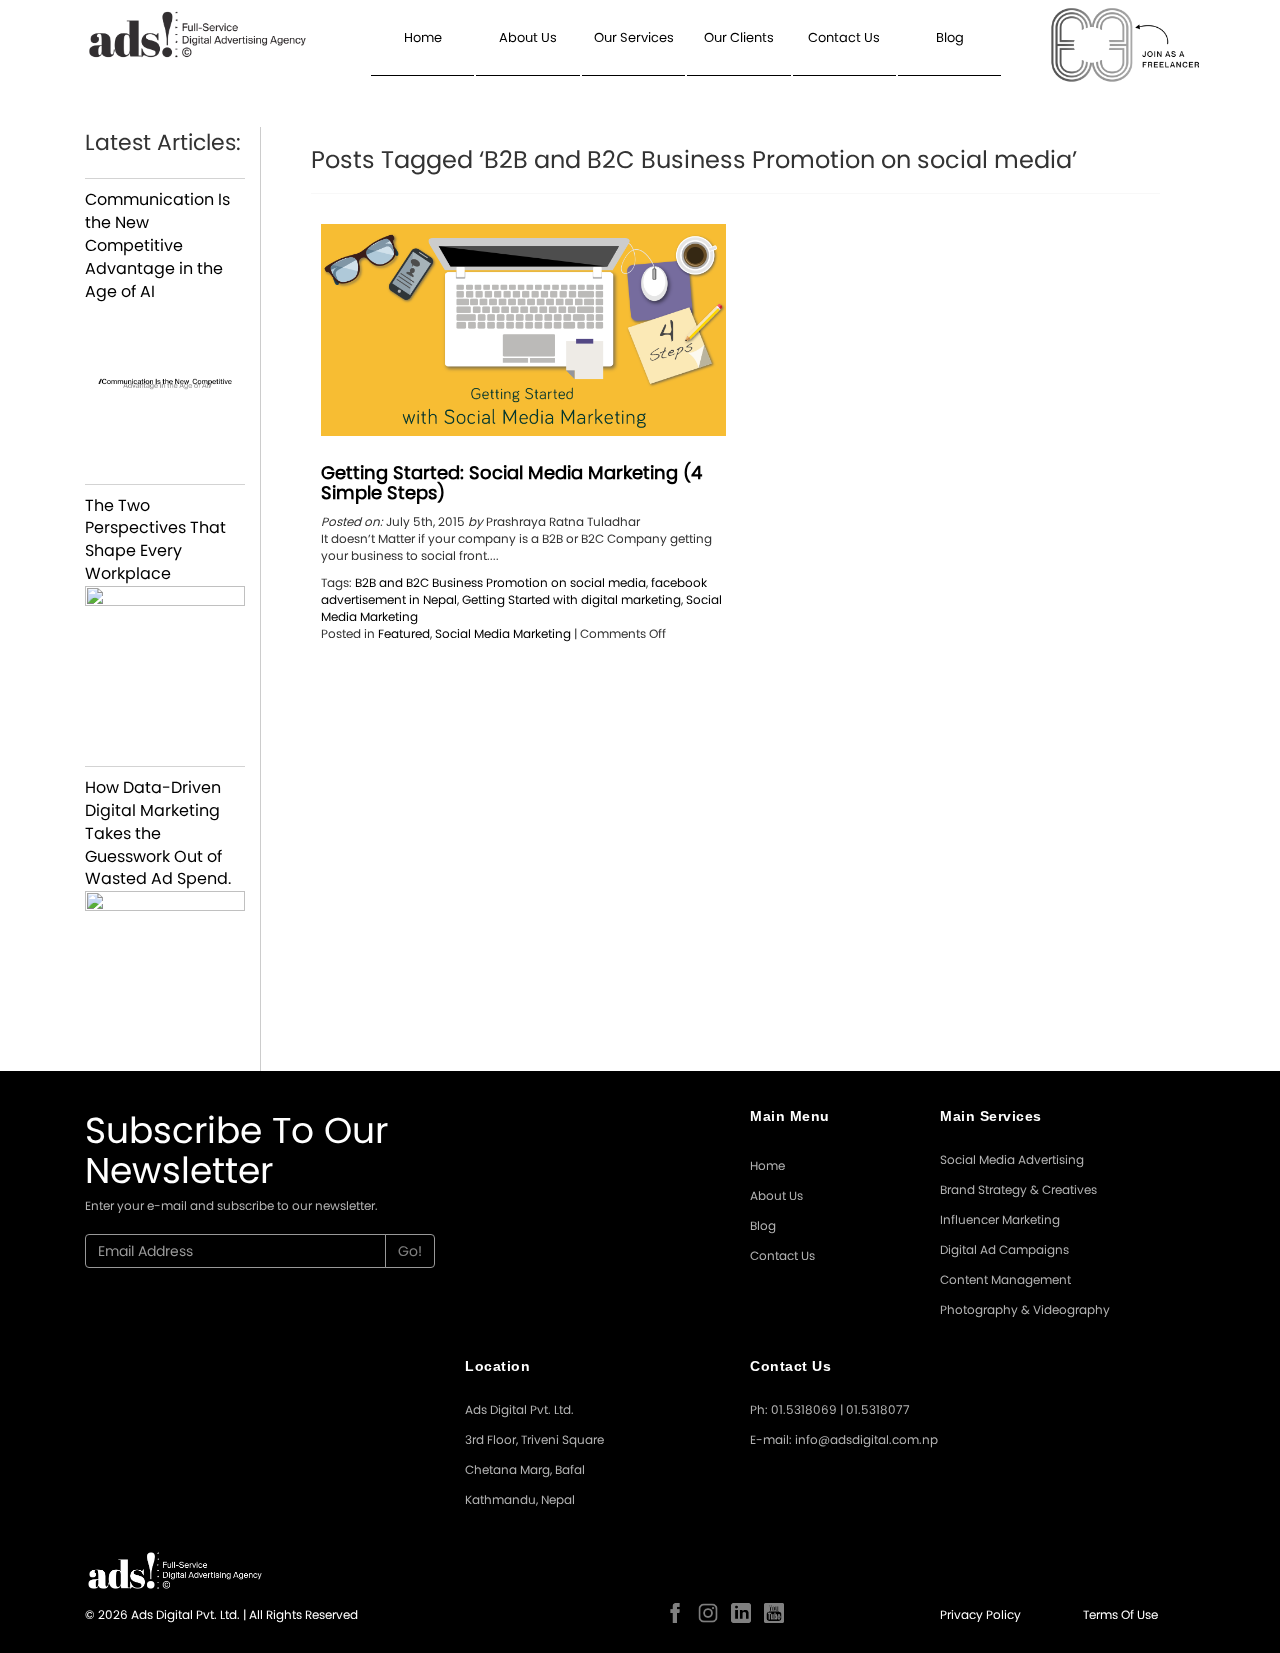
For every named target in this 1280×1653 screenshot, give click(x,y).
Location (497, 1366)
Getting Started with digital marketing (571, 599)
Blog (950, 37)
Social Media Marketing (503, 633)
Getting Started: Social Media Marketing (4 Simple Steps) (511, 482)
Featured (404, 633)
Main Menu (790, 1116)
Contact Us (844, 37)
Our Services (634, 37)
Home (423, 37)
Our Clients (739, 37)
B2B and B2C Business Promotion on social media (500, 582)
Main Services (991, 1116)
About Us (528, 37)
